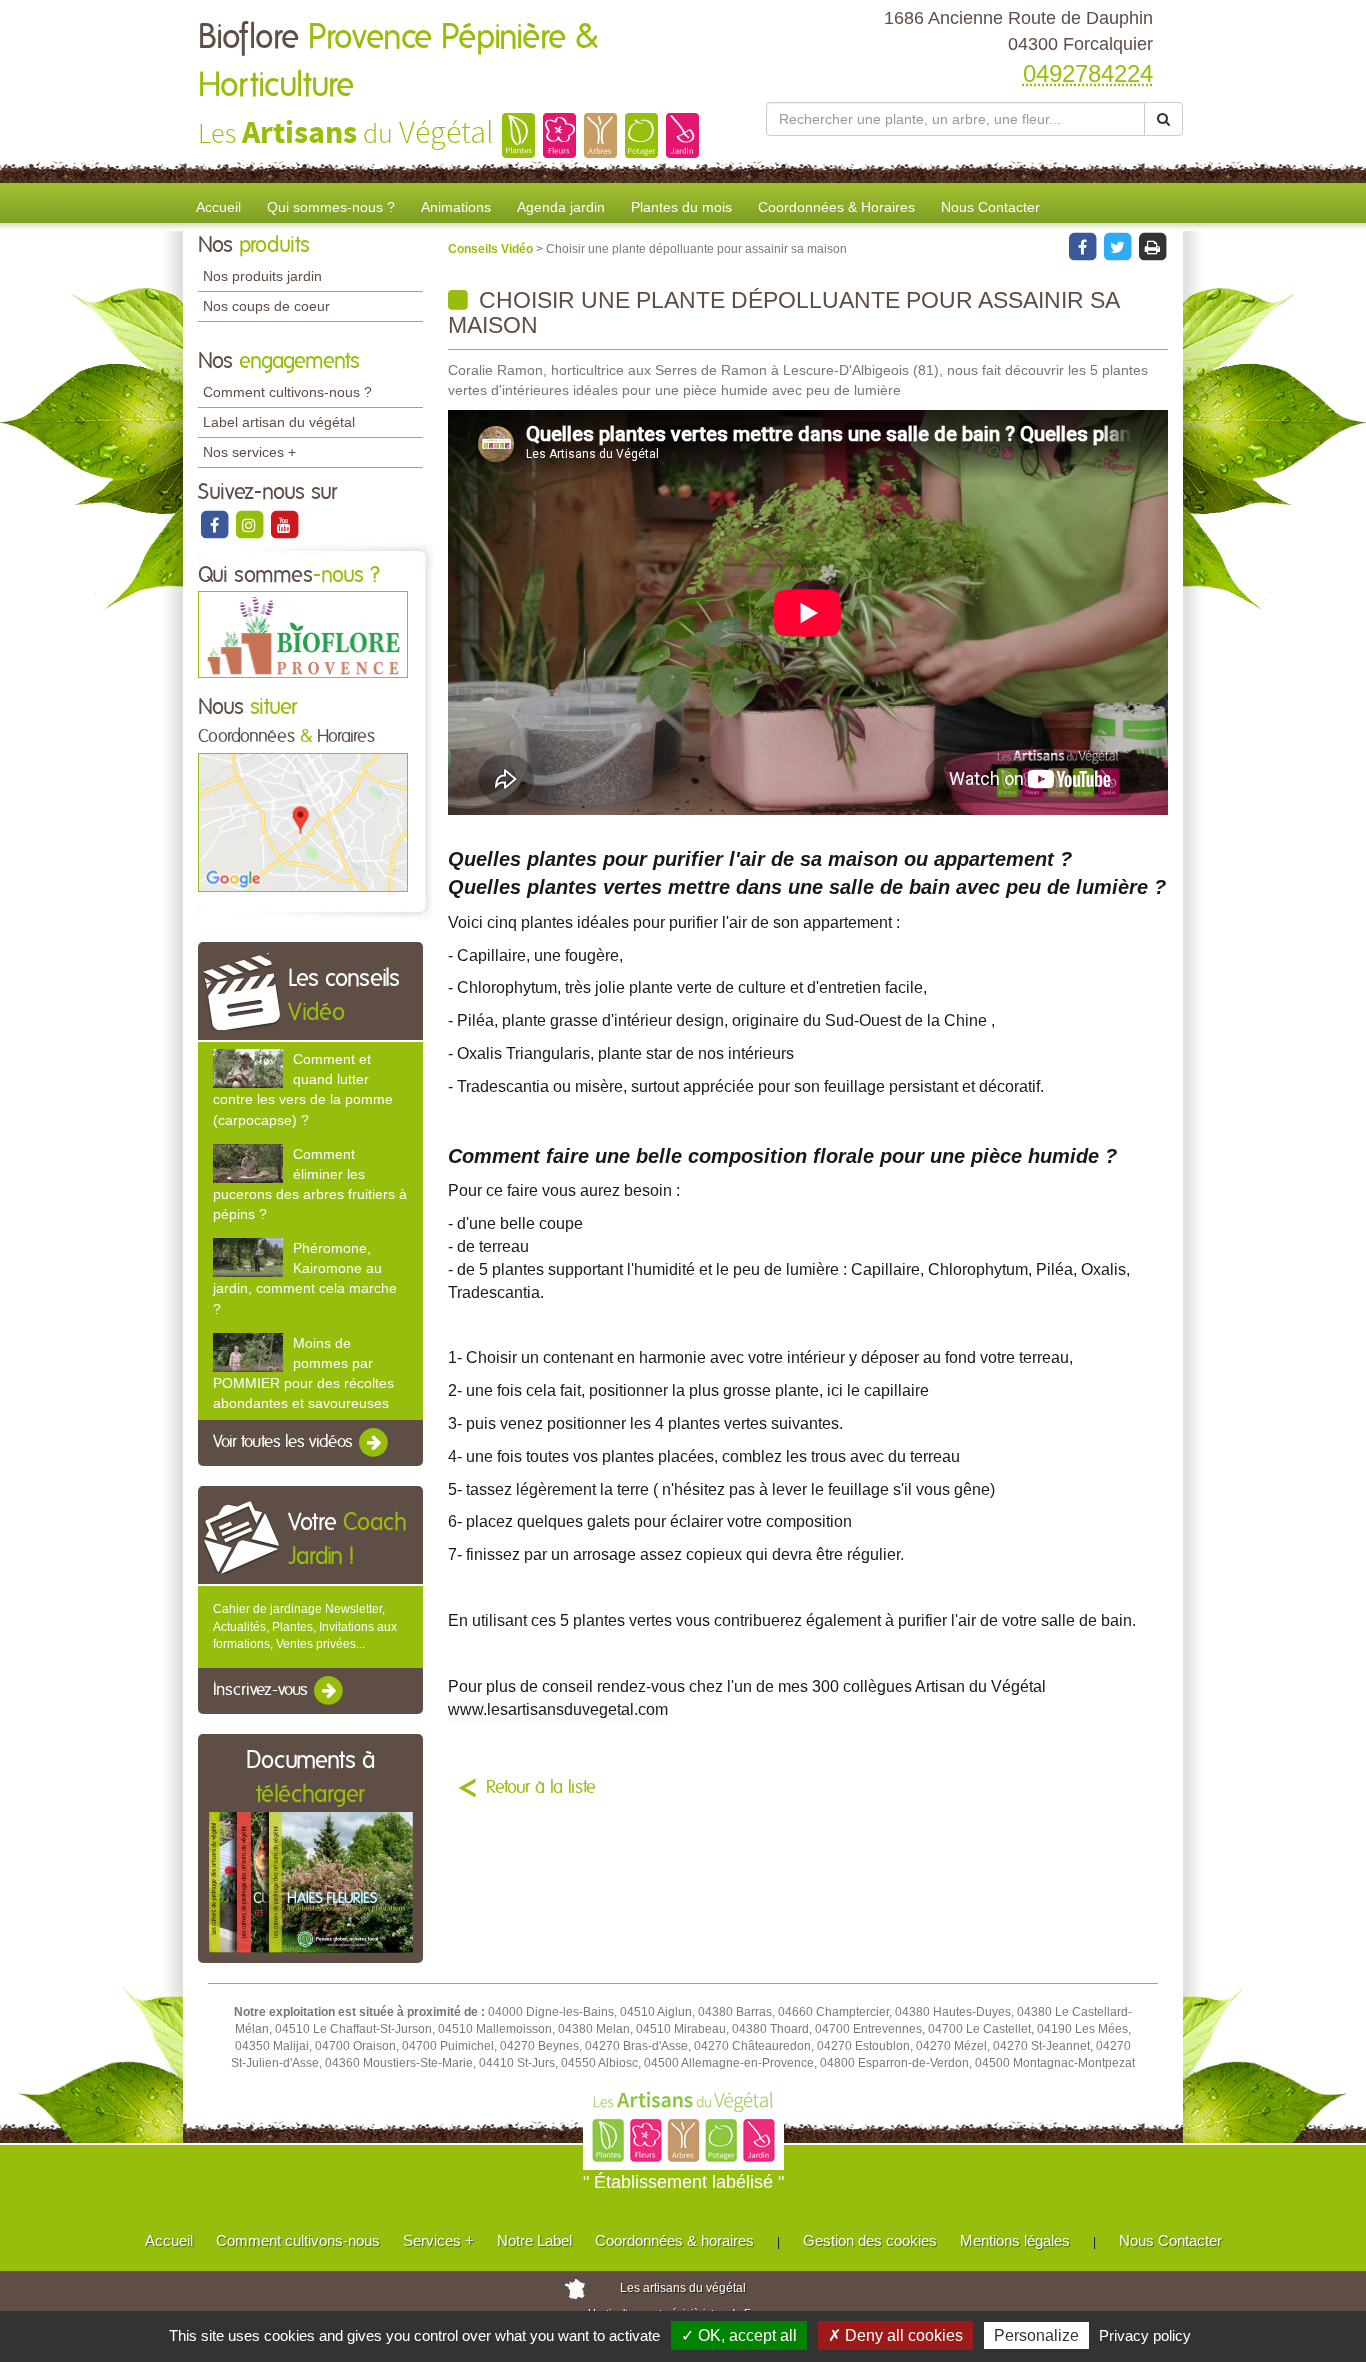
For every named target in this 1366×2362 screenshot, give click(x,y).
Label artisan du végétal (279, 422)
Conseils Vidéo (492, 249)
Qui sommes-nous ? (331, 207)
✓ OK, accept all (739, 2335)
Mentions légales (1015, 2240)
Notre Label (534, 2240)
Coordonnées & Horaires (836, 207)
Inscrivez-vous (262, 1690)
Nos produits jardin (262, 276)
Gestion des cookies (870, 2240)
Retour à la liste (541, 1788)
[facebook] (215, 524)
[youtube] (284, 524)
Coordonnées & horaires (674, 2240)
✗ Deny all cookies (895, 2335)
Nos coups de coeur (266, 306)
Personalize (1036, 2335)
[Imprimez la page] (1152, 246)
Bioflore (398, 62)
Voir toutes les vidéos (285, 1443)
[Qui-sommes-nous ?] (303, 634)
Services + (438, 2240)
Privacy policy (1145, 2335)
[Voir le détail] (248, 1068)
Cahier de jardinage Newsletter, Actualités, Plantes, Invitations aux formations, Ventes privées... (305, 1626)
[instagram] (250, 524)
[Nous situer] (303, 821)
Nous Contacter (990, 207)
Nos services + (249, 452)
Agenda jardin (561, 207)
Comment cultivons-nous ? (287, 392)
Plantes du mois (681, 207)
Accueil (218, 207)
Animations (456, 207)
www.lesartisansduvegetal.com (558, 1709)
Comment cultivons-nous (298, 2240)
